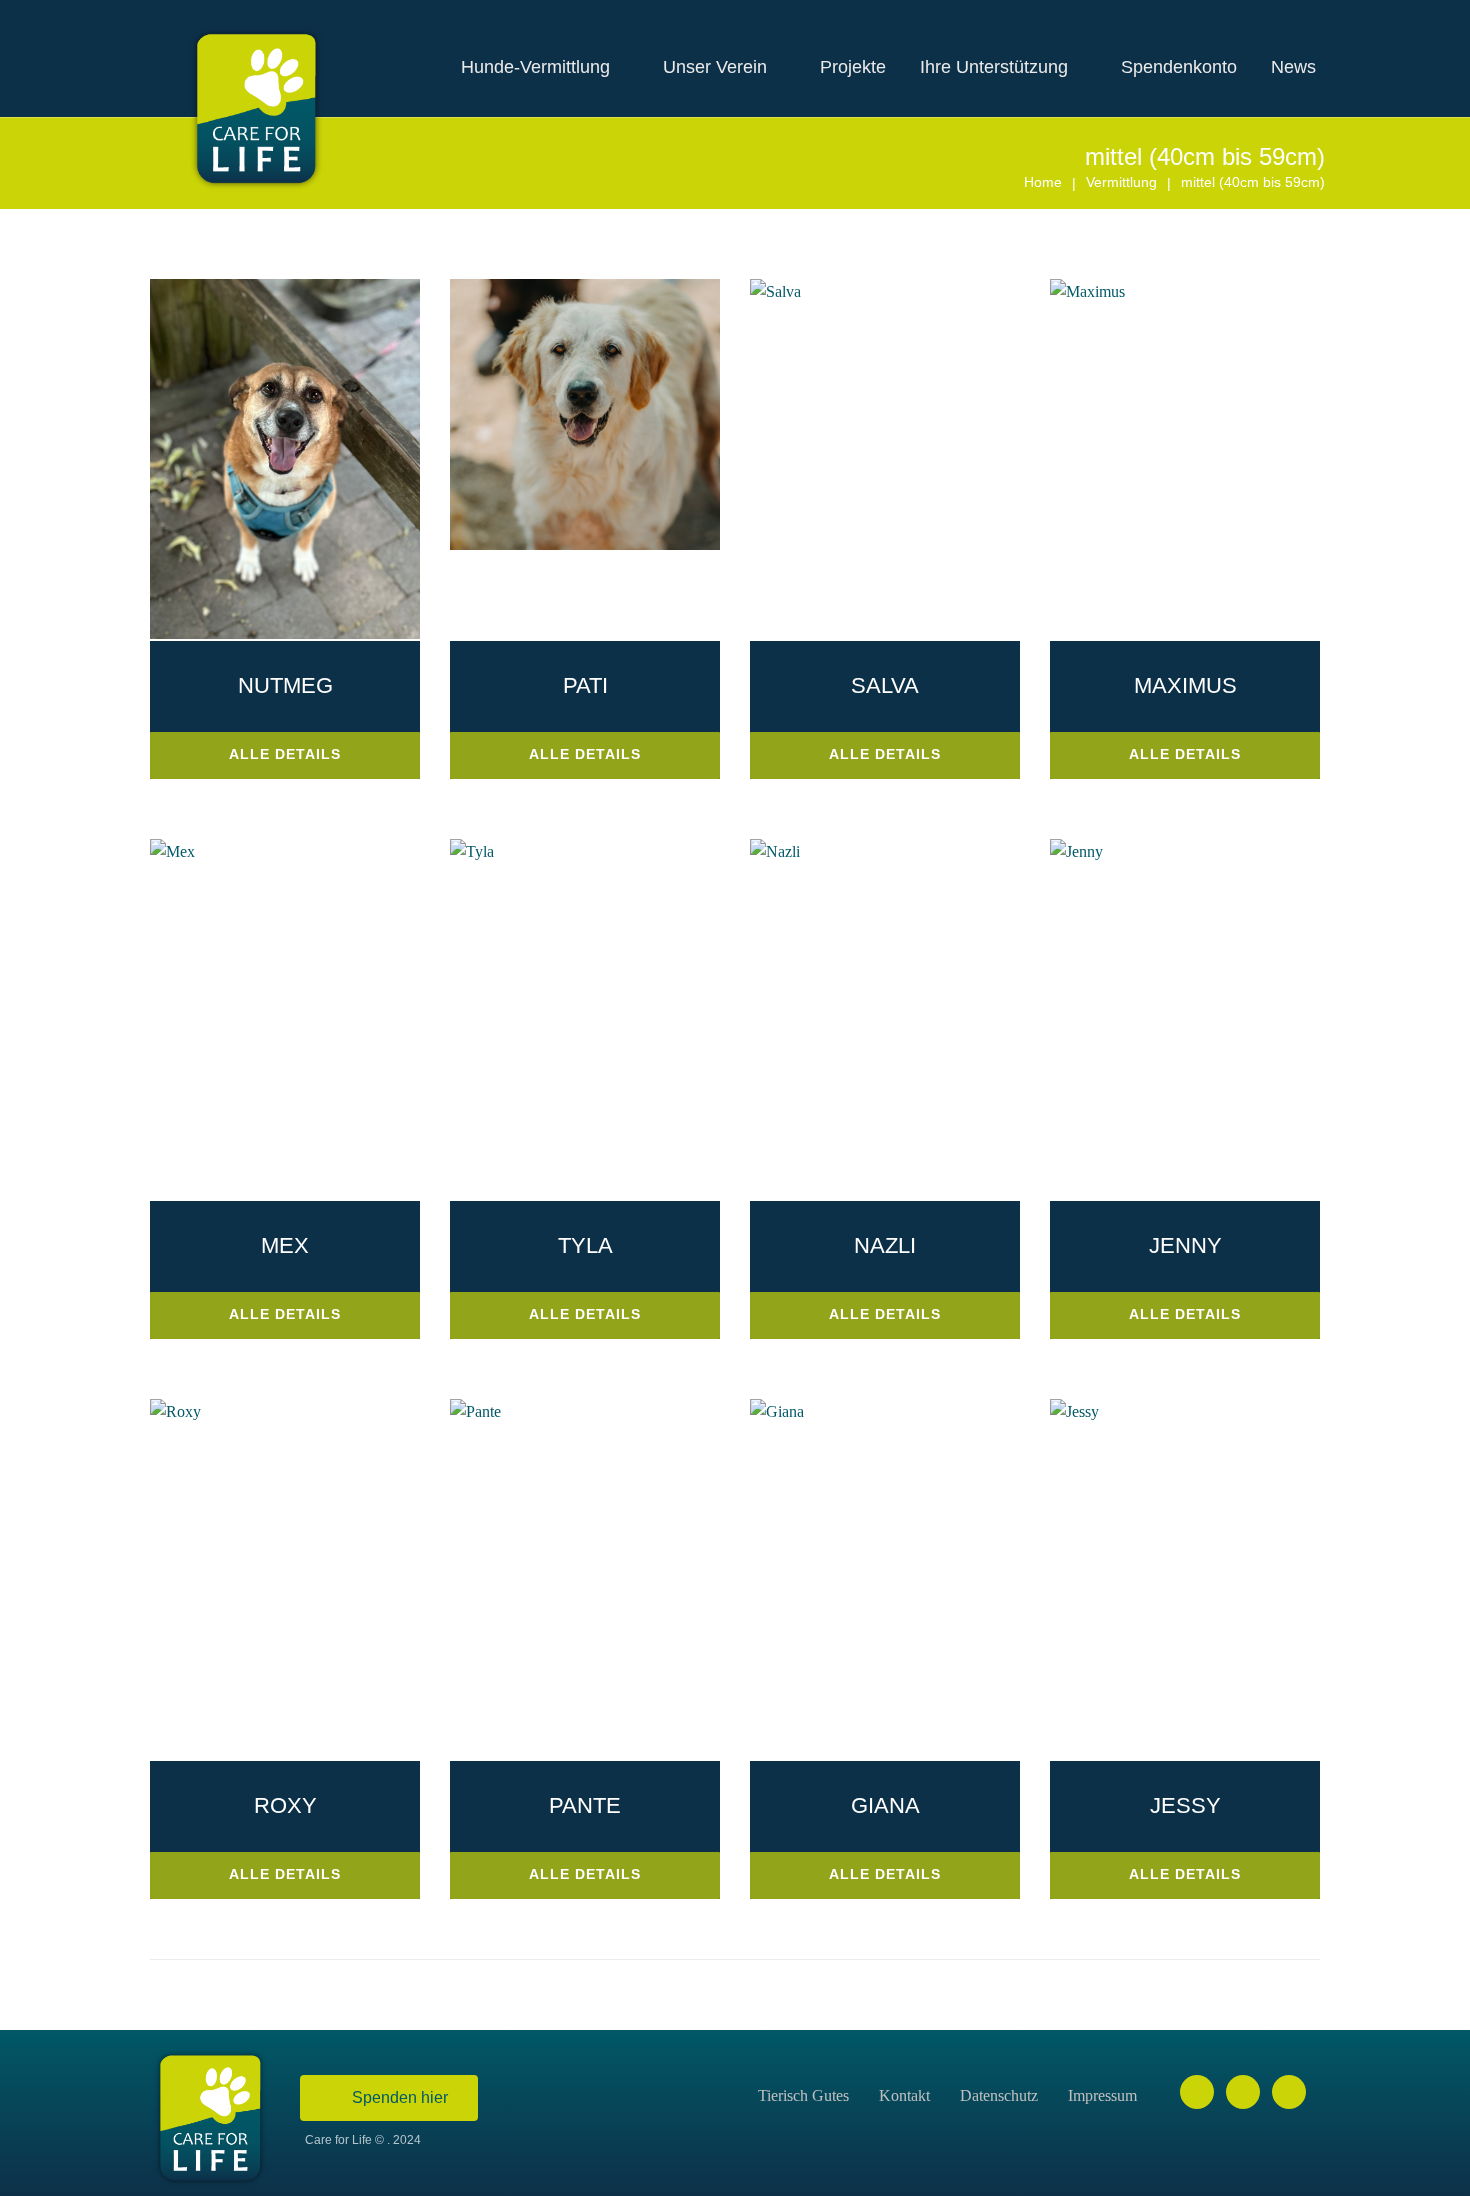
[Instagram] (1243, 2092)
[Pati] (585, 544)
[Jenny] (1076, 851)
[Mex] (172, 851)
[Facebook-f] (1197, 2092)
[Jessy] (1074, 1411)
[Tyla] (472, 851)
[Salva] (775, 291)
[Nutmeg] (285, 633)
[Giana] (777, 1411)
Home (1043, 182)
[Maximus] (1087, 291)
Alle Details (285, 754)
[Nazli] (775, 851)
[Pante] (475, 1411)
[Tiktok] (1289, 2092)
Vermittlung (1121, 182)
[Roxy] (175, 1411)
